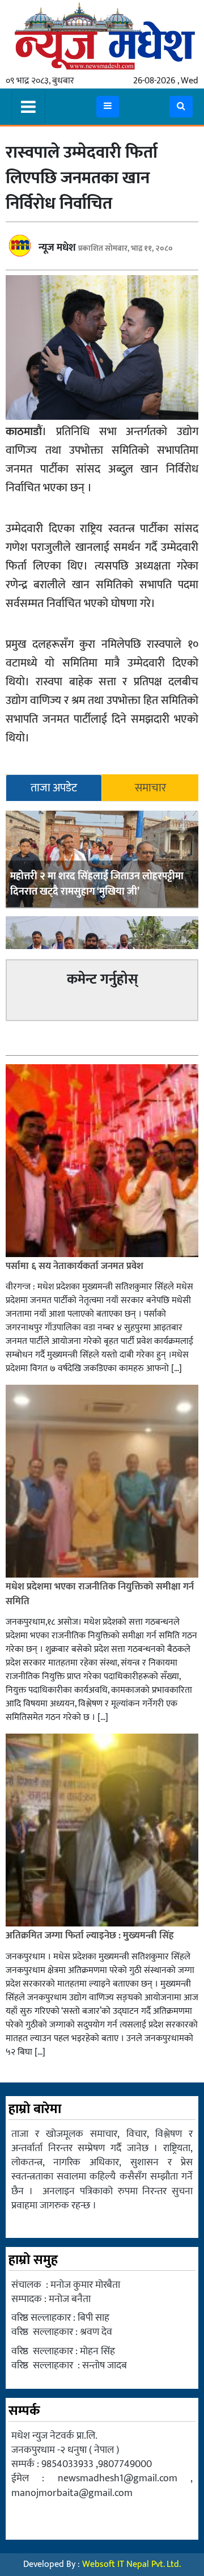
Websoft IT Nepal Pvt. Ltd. (131, 2564)
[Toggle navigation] (28, 107)
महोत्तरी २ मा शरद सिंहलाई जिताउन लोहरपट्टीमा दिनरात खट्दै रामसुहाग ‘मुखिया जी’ (97, 884)
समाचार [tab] (150, 788)
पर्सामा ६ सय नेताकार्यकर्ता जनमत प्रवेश (75, 1266)
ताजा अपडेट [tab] (54, 788)
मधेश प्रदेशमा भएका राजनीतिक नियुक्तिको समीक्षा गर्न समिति (100, 1594)
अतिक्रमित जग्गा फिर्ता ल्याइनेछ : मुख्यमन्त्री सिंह (90, 1936)
